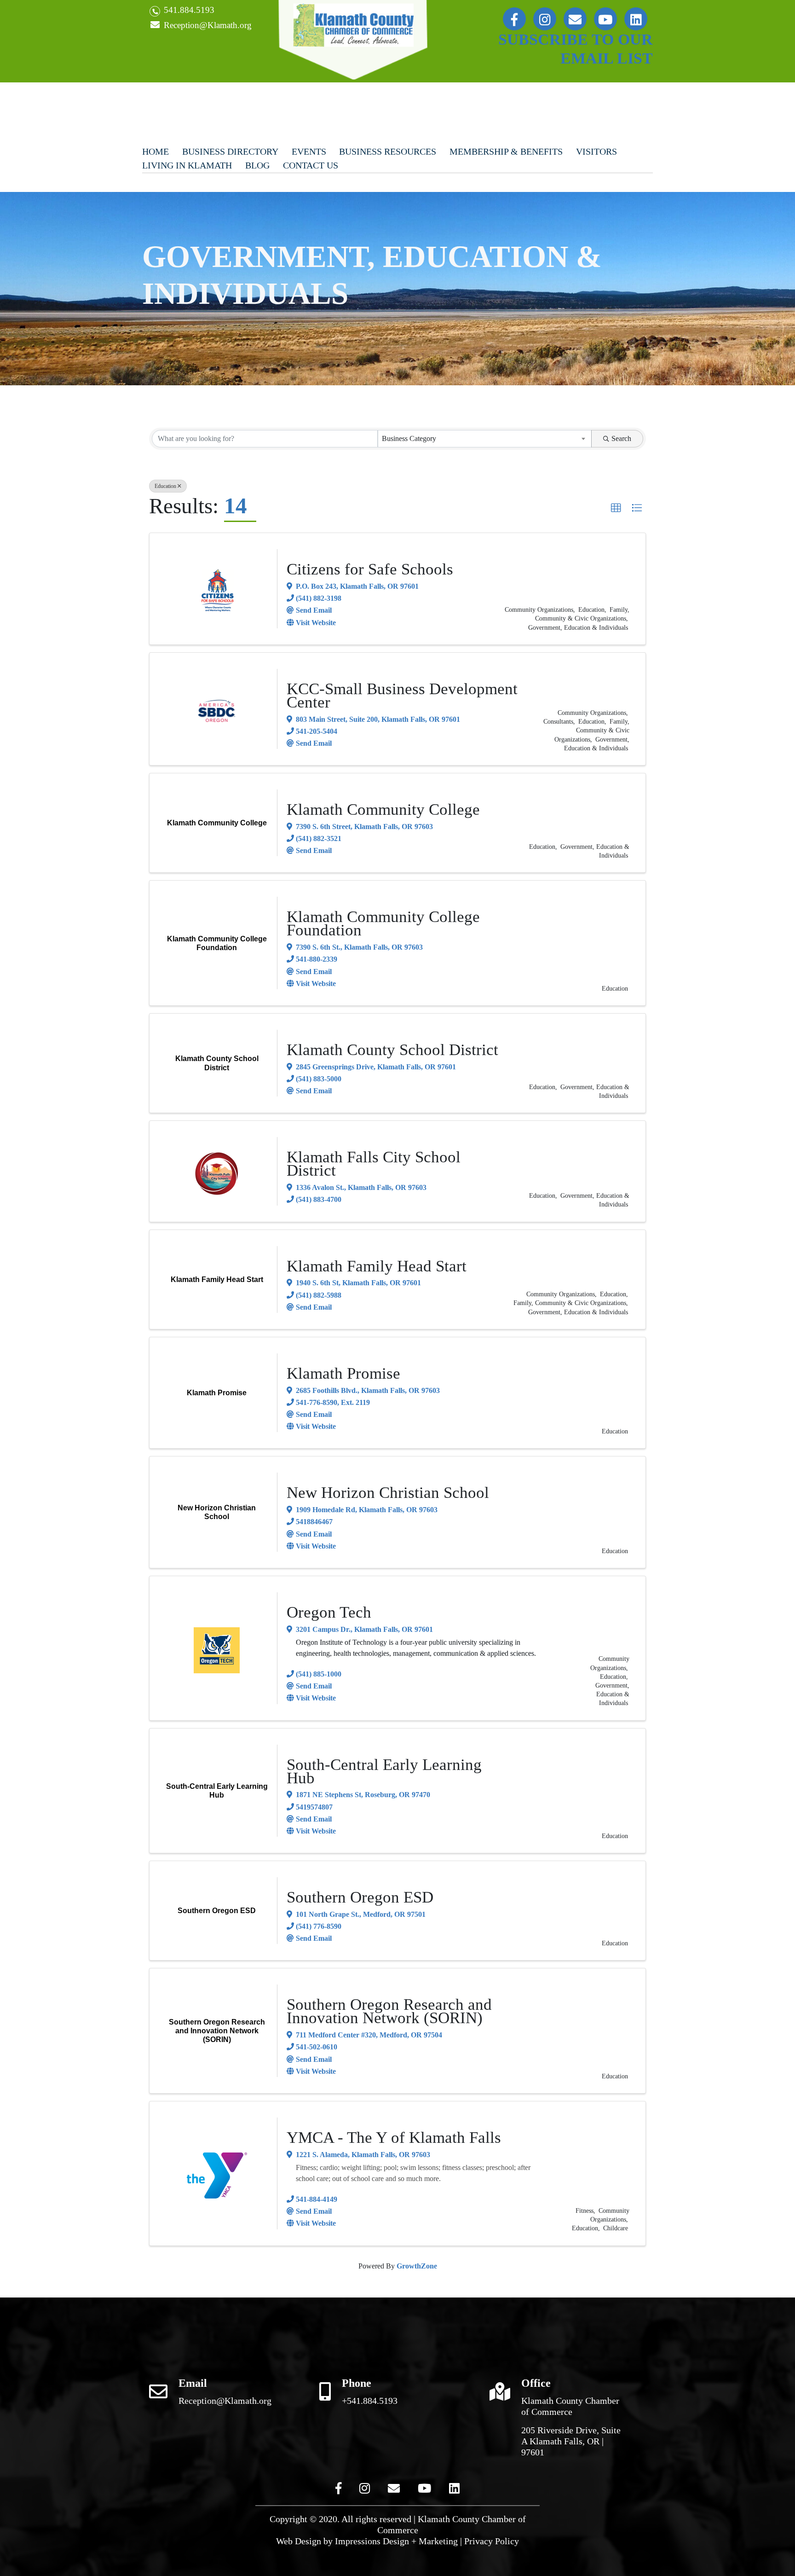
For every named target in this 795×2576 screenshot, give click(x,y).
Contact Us (311, 165)
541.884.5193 (188, 10)
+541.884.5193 (370, 2401)
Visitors (596, 151)
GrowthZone (417, 2266)
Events (309, 151)
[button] (616, 508)
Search (621, 438)
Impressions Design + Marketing (396, 2541)
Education (165, 486)
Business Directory (230, 151)
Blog (257, 165)
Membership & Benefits (506, 151)
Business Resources (388, 151)
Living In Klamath (187, 165)
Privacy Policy (492, 2541)
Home (156, 151)
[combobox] (485, 439)
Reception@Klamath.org (207, 25)
